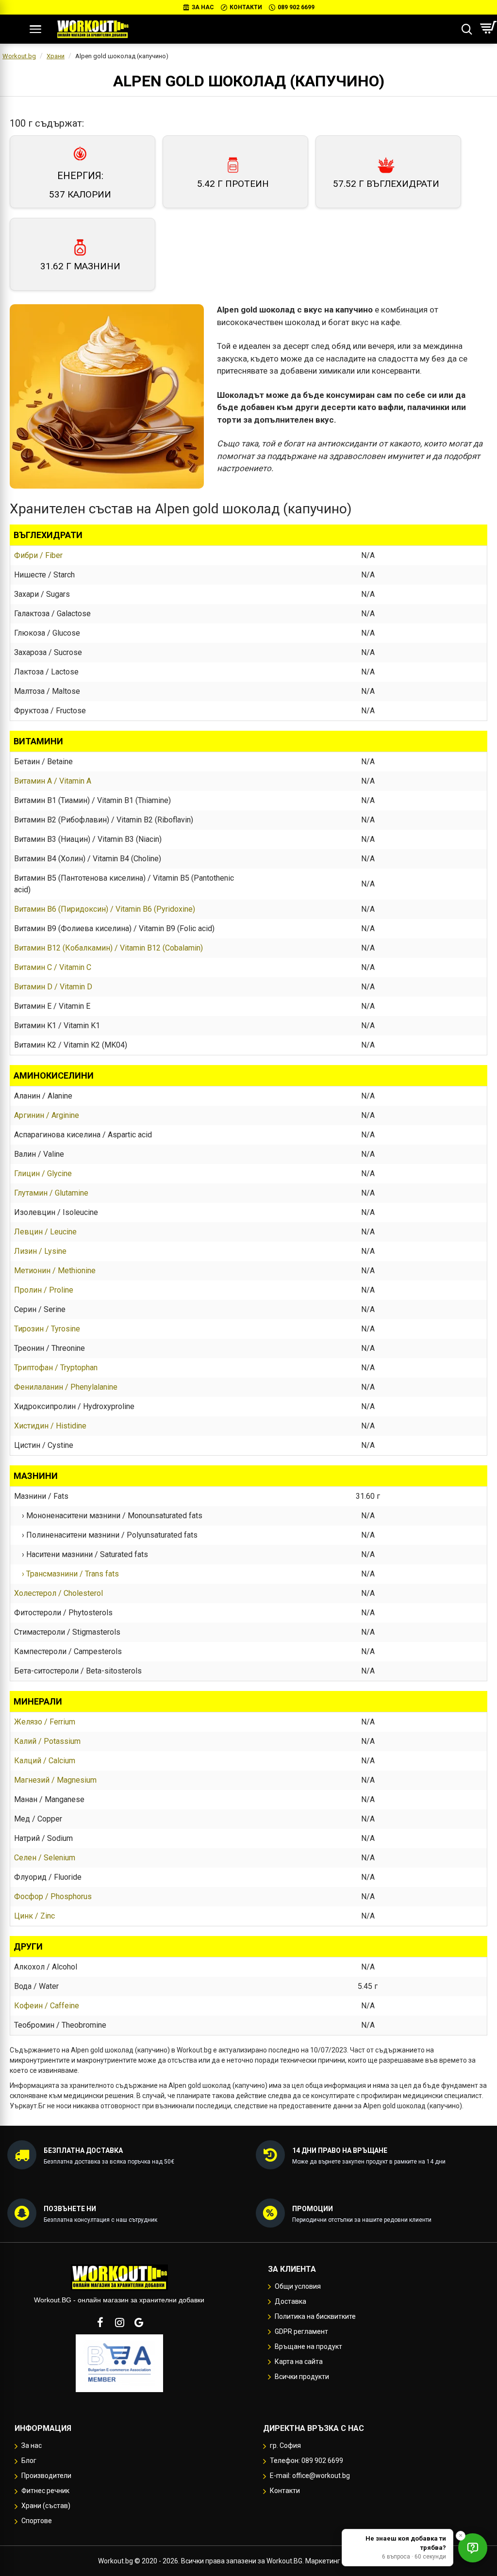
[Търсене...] (467, 29)
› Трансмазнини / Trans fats (66, 1574)
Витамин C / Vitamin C (53, 967)
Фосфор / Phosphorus (53, 1896)
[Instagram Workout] (119, 2322)
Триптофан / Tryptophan (56, 1368)
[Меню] (35, 29)
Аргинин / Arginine (47, 1115)
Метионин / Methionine (55, 1271)
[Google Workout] (139, 2322)
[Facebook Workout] (100, 2322)
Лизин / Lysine (40, 1251)
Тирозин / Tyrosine (47, 1329)
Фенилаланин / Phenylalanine (66, 1387)
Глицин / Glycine (43, 1173)
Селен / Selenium (45, 1858)
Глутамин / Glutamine (51, 1193)
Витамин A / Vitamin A (53, 781)
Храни (56, 56)
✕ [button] (461, 2535)
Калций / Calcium (45, 1761)
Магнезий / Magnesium (55, 1780)
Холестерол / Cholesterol (58, 1593)
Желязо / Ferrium (45, 1722)
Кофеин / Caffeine (47, 2006)
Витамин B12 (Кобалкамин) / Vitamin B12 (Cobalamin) (108, 948)
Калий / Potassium (47, 1741)
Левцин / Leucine (45, 1232)
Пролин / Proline (44, 1290)
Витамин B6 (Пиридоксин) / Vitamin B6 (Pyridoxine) (105, 909)
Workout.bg (19, 56)
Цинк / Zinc (34, 1916)
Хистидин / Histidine (50, 1426)
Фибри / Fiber (38, 555)
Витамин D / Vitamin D (53, 987)
